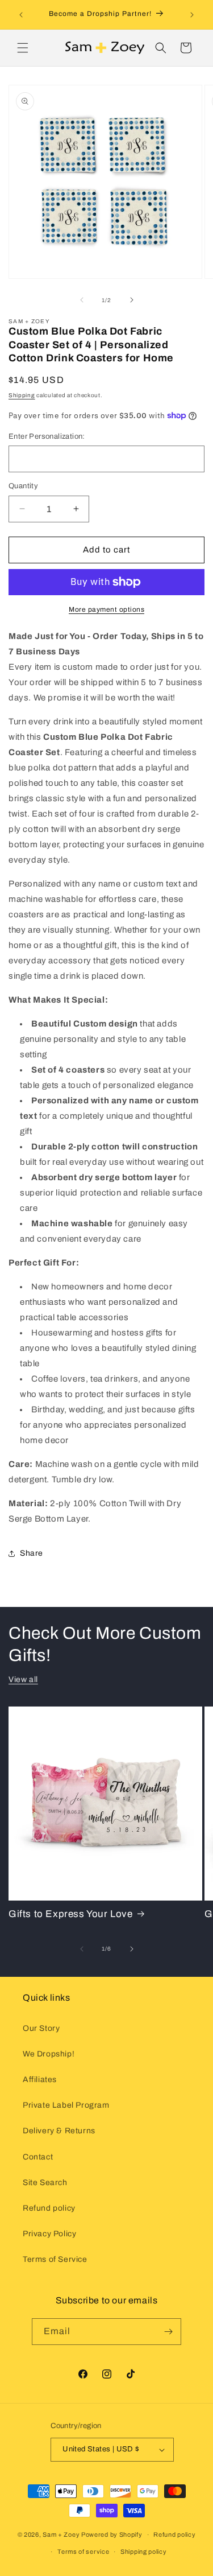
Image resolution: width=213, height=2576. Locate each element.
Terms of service (83, 2552)
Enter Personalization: (47, 436)
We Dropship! (49, 2054)
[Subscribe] (168, 2332)
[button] (23, 48)
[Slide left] (82, 300)
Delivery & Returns (59, 2131)
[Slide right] (132, 300)
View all (23, 1679)
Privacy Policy (49, 2234)
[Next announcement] (192, 15)
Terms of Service (55, 2259)
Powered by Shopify (112, 2534)
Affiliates (40, 2080)
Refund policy (49, 2208)
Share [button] (32, 1553)
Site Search (45, 2183)
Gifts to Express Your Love (71, 1914)
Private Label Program (66, 2105)
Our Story (41, 2028)
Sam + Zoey (61, 2534)
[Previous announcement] (21, 15)
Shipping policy (144, 2552)
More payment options (106, 609)
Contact (38, 2157)
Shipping (22, 395)
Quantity (23, 486)
